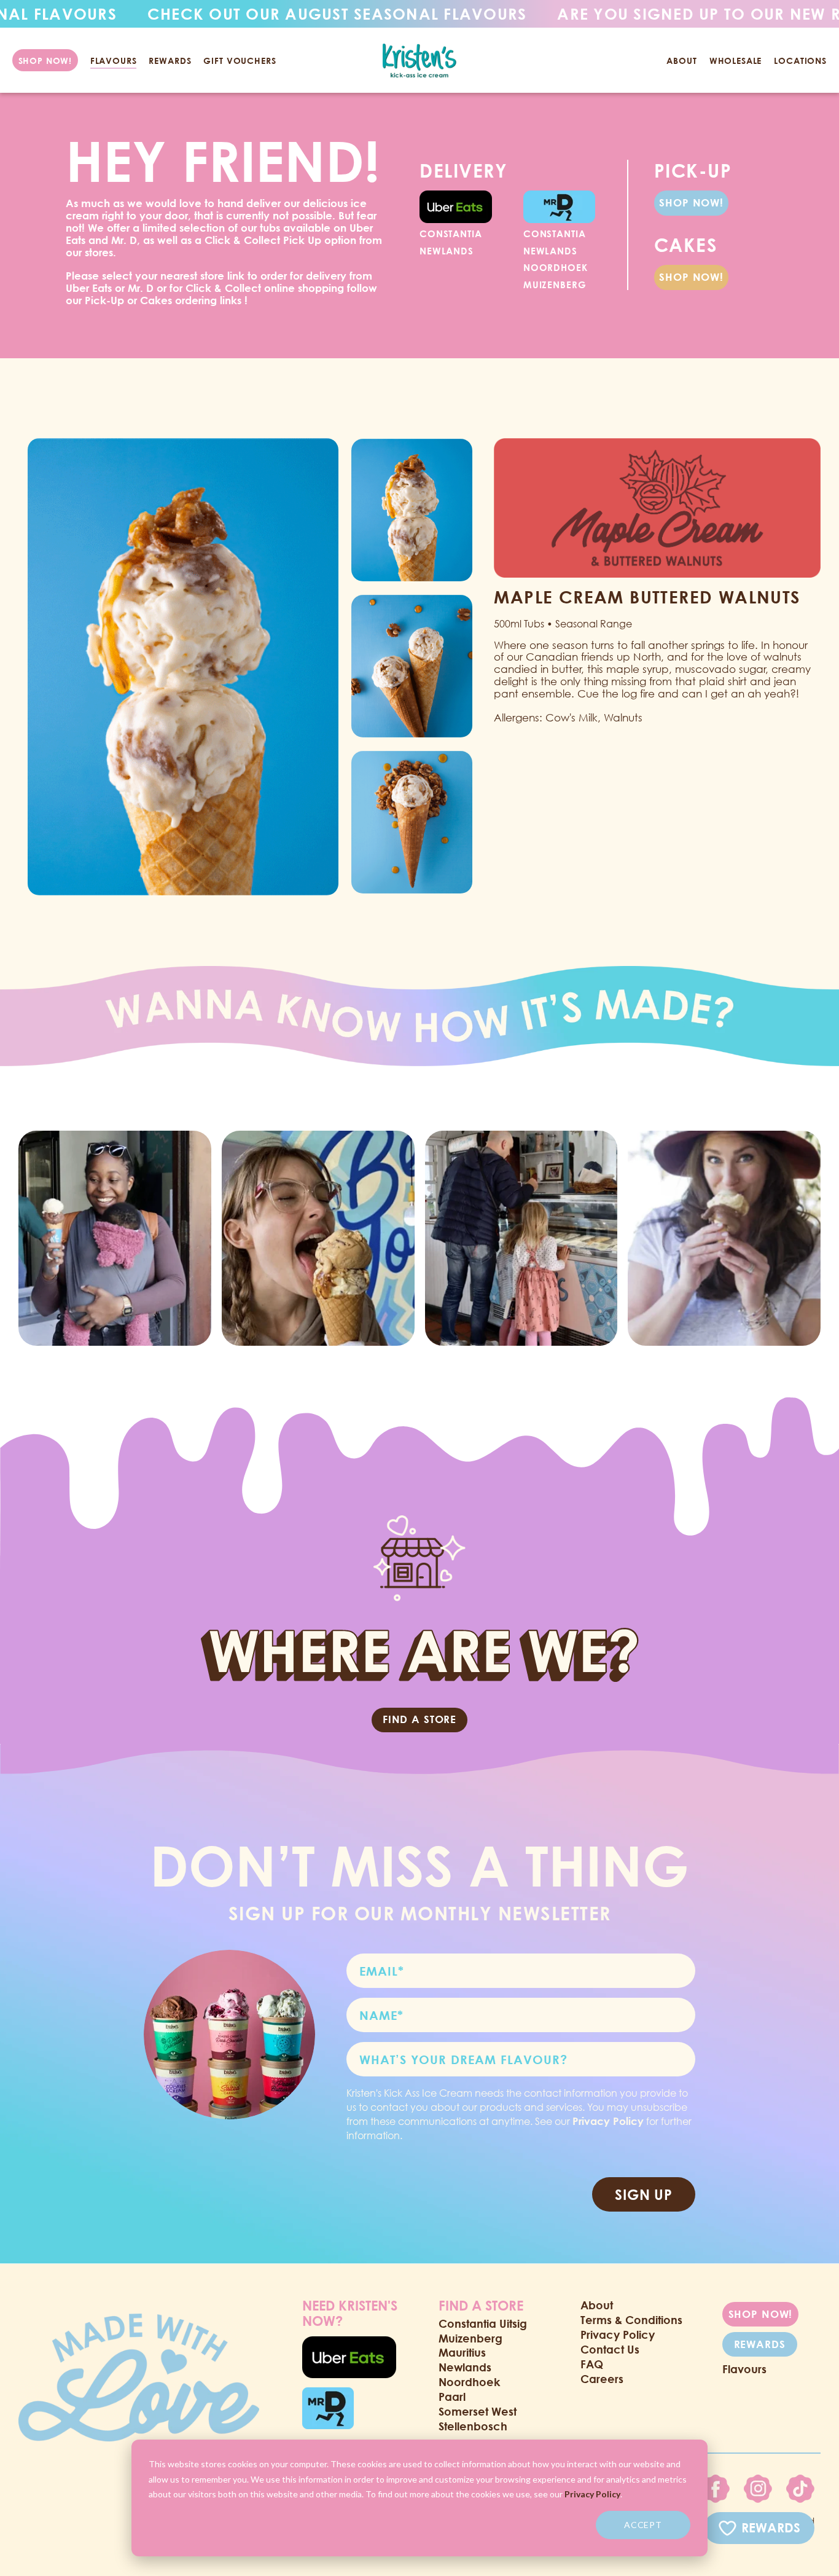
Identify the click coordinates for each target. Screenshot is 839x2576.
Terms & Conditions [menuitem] (631, 2320)
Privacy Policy (592, 2494)
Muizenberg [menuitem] (470, 2338)
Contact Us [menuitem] (610, 2349)
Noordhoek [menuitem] (469, 2382)
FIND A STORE (419, 1719)
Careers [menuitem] (602, 2379)
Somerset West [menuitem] (478, 2411)
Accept (643, 2525)
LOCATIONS (800, 61)
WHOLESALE (736, 61)
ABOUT (681, 61)
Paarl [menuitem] (452, 2397)
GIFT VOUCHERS (240, 61)
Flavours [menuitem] (744, 2369)
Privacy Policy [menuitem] (618, 2334)
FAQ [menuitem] (592, 2364)
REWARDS (170, 61)
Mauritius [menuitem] (462, 2352)
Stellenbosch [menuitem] (473, 2426)
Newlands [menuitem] (465, 2367)
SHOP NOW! (691, 202)
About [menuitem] (597, 2305)
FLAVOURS (114, 61)
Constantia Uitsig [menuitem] (483, 2323)
